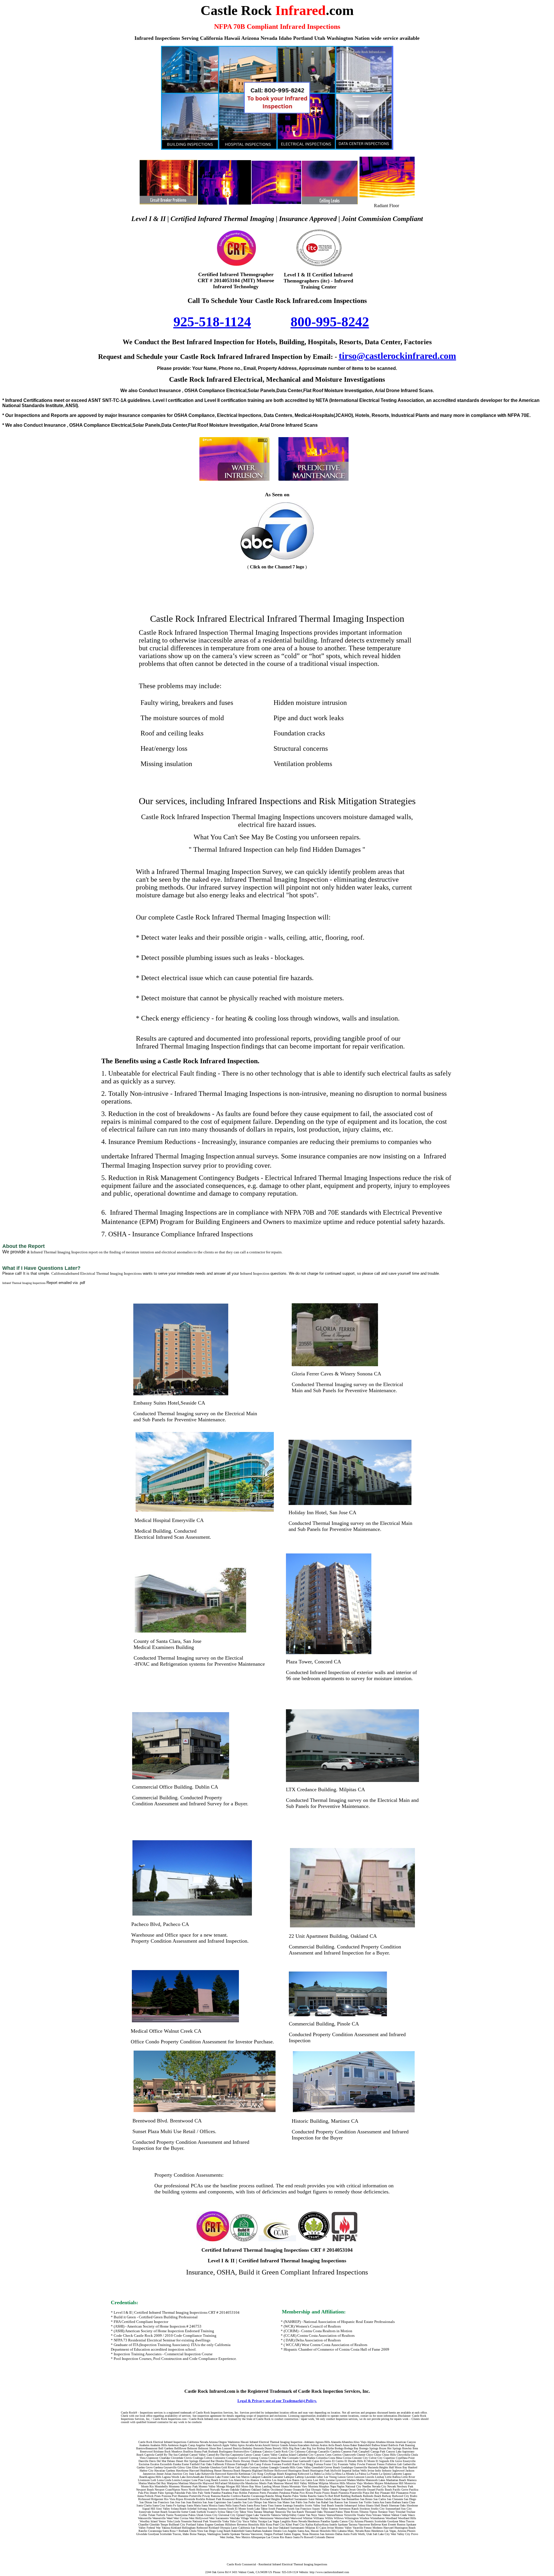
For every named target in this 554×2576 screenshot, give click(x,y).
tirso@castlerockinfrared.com (397, 356)
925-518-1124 (212, 322)
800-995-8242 (330, 322)
